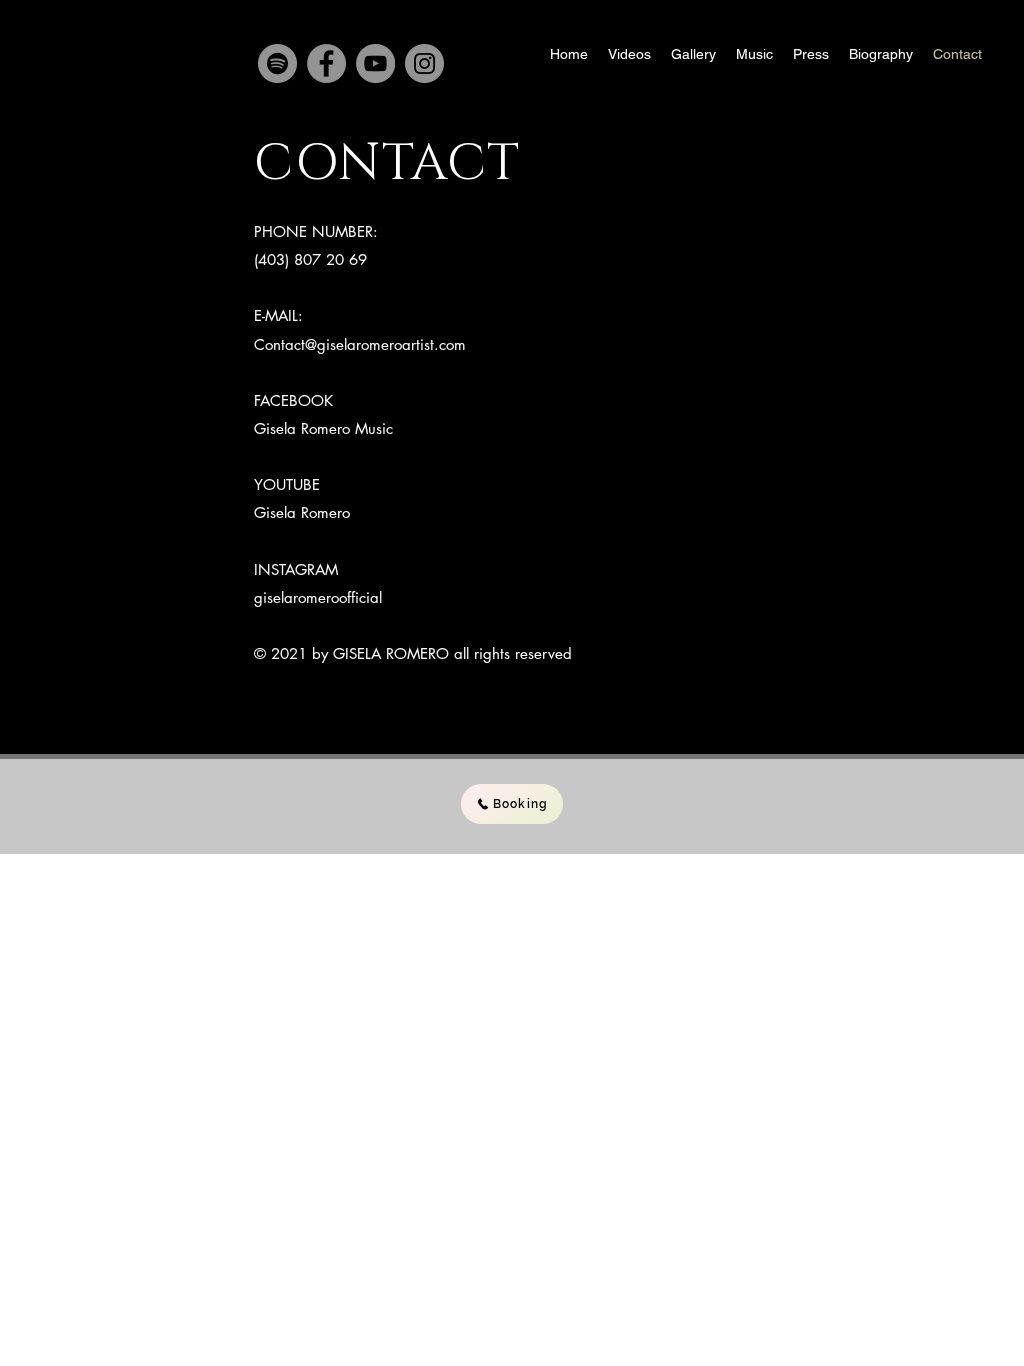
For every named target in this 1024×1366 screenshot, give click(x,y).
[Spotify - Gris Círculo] (277, 63)
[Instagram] (424, 63)
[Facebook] (326, 63)
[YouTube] (375, 63)
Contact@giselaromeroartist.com (360, 344)
